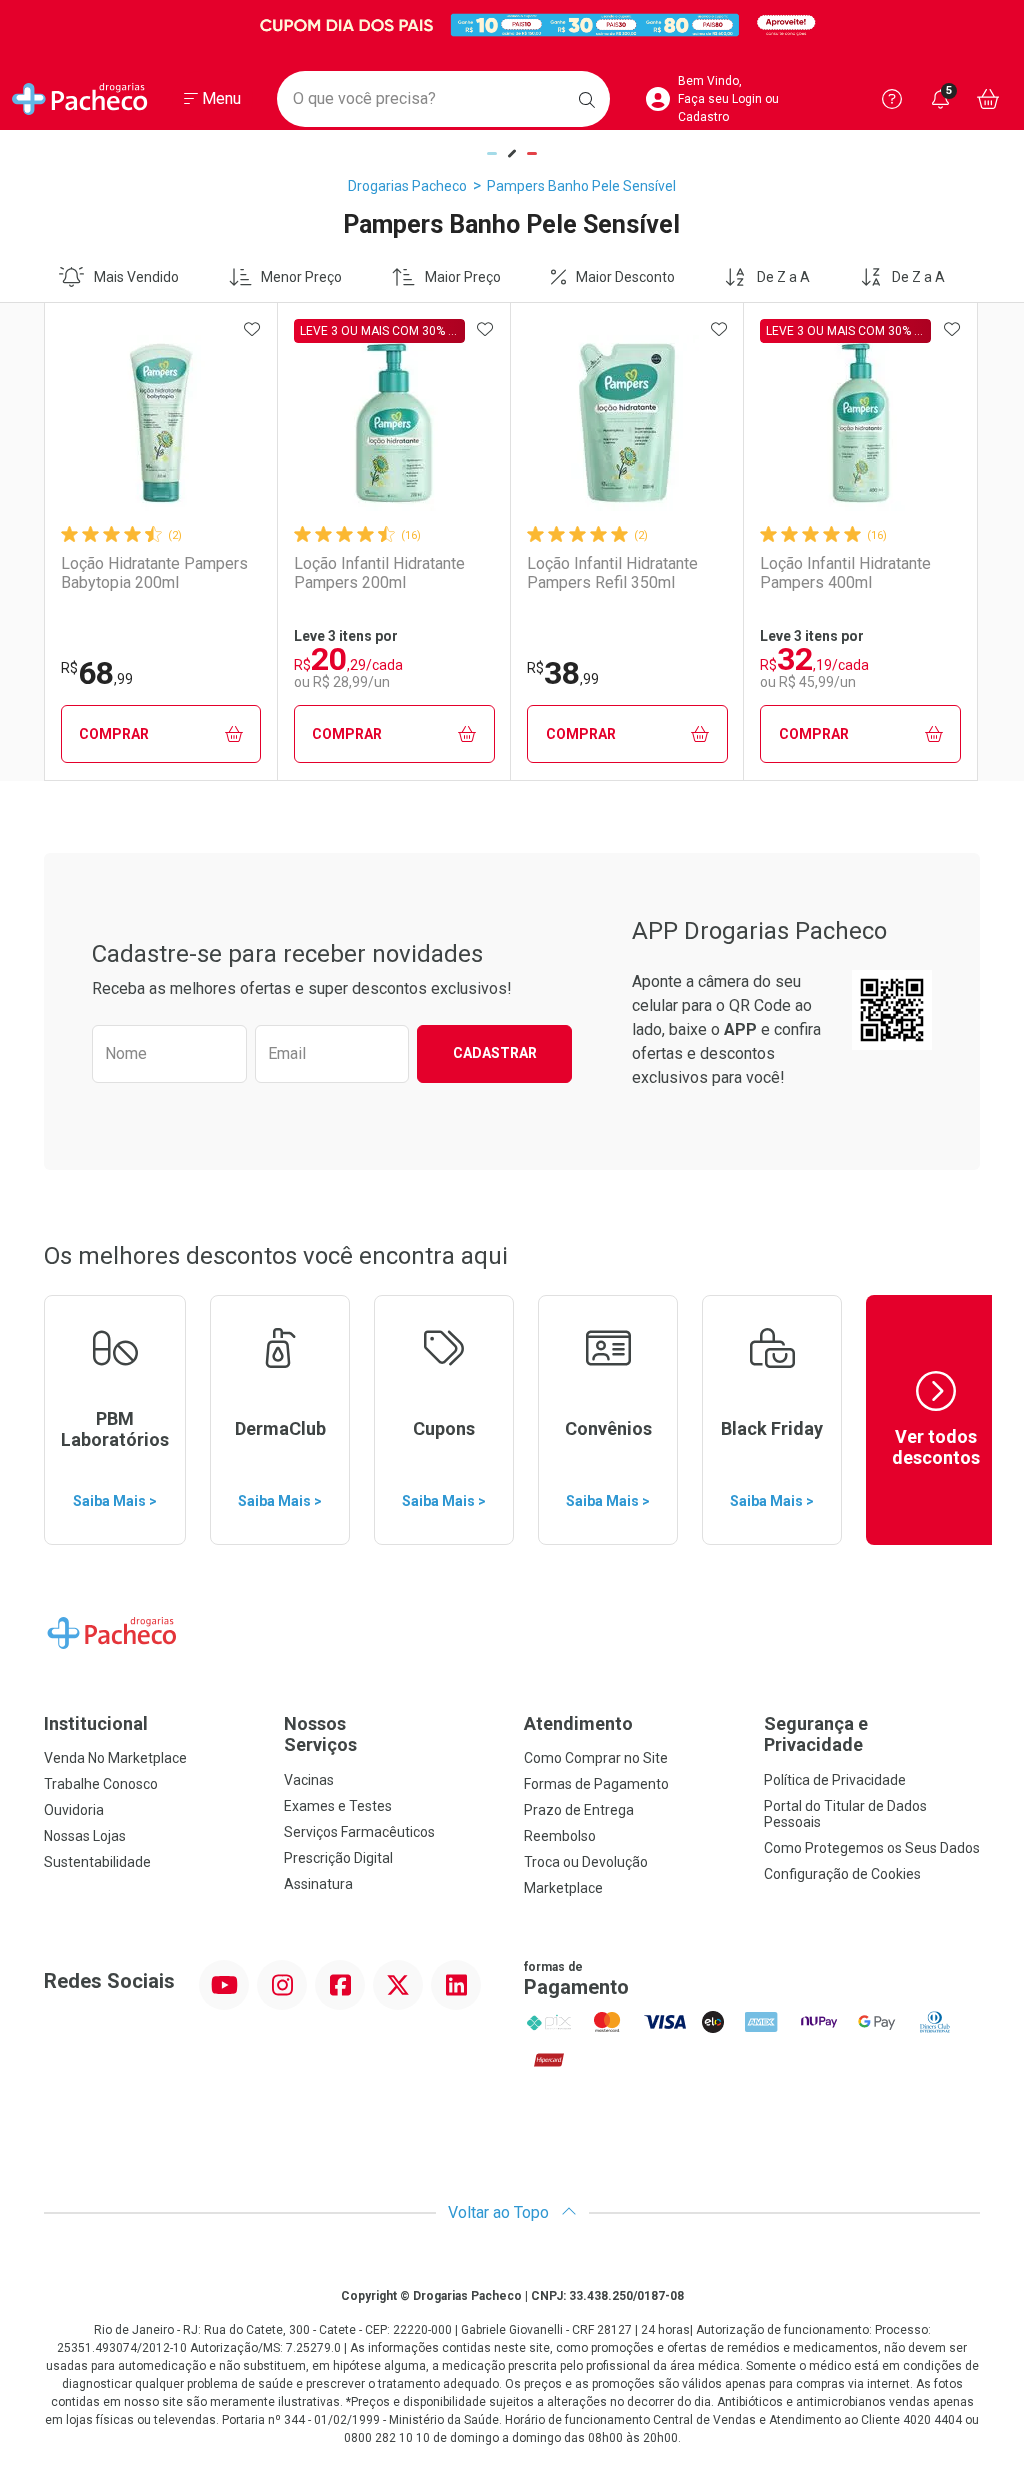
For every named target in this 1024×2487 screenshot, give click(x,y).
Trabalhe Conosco (101, 1784)
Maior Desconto (625, 277)
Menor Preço (301, 277)
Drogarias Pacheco (407, 186)
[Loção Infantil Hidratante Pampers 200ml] (394, 423)
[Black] (512, 25)
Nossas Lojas (85, 1836)
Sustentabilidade (97, 1862)
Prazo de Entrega (579, 1810)
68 (97, 673)
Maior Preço (463, 277)
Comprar (114, 734)
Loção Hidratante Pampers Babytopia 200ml (154, 573)
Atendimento (578, 1723)
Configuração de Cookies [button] (842, 1874)
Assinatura (318, 1884)
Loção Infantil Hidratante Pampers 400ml (845, 573)
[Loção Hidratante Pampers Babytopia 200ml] (161, 423)
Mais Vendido (136, 277)
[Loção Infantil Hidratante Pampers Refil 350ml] (627, 423)
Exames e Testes (338, 1806)
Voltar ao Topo (500, 2212)
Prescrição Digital (338, 1858)
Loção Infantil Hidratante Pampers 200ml (379, 573)
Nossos (320, 1734)
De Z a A (783, 277)
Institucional (96, 1723)
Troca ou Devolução (586, 1862)
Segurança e (816, 1734)
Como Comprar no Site (596, 1758)
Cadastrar (495, 1053)
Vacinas (309, 1780)
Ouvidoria (74, 1810)
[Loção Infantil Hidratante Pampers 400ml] (861, 423)
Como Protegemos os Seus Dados (872, 1848)
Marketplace (563, 1888)
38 (563, 673)
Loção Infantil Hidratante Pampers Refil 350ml (612, 573)
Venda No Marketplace (115, 1758)
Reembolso (560, 1836)
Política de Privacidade (835, 1780)
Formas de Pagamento (596, 1784)
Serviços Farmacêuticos (359, 1832)
